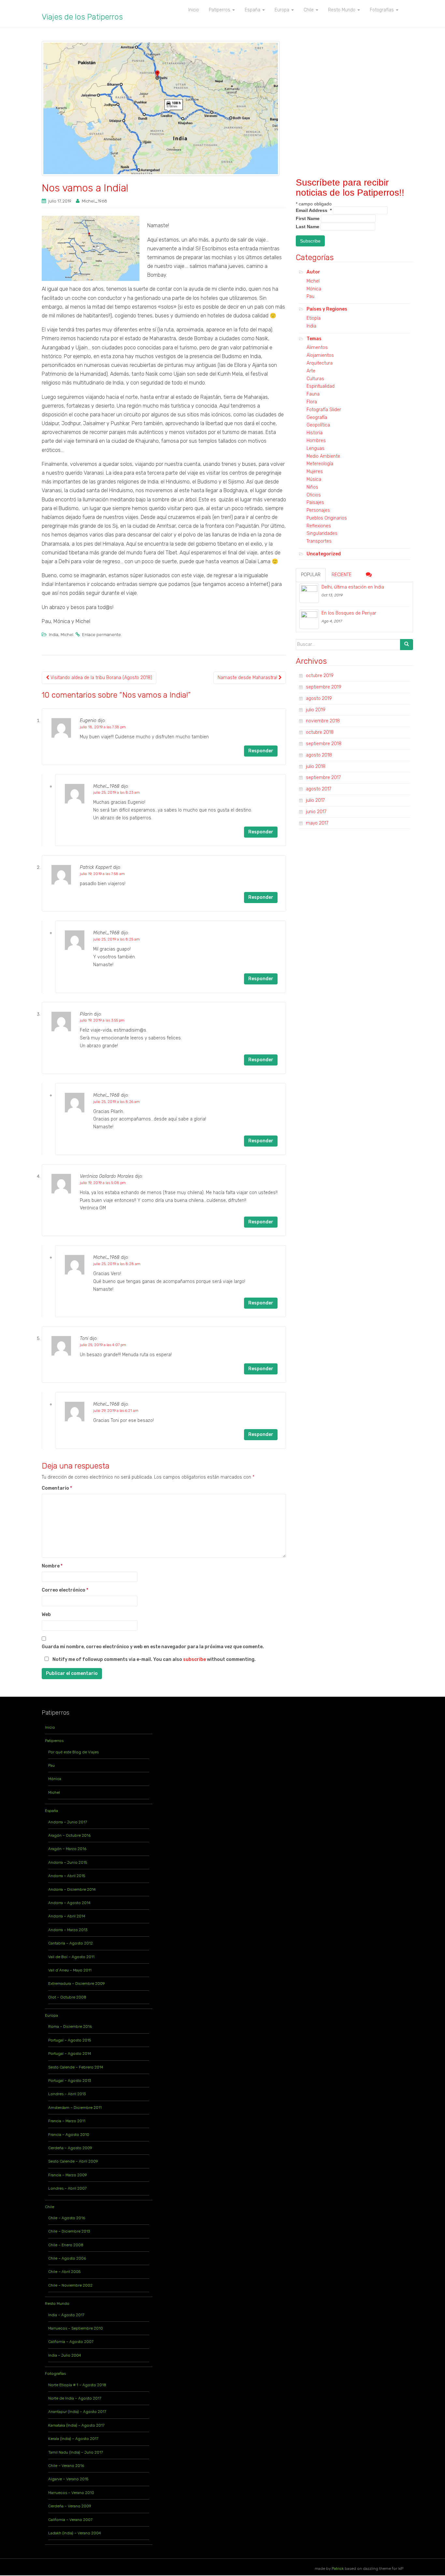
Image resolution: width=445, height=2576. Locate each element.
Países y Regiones (327, 309)
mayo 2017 (317, 823)
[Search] (407, 645)
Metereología (320, 464)
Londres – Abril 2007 (67, 2188)
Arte (311, 371)
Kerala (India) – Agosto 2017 (73, 2439)
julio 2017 (315, 800)
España (51, 1811)
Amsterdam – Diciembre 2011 (75, 2108)
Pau (310, 296)
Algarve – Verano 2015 (68, 2479)
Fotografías (55, 2374)
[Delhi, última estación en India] (309, 593)
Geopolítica (318, 425)
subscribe (194, 1659)
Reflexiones (319, 526)
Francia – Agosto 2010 (69, 2135)
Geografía (317, 418)
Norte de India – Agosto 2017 (75, 2398)
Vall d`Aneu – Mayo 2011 (70, 1970)
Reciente (342, 575)
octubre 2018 (320, 732)
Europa (51, 2015)
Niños (312, 487)
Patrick (338, 2569)
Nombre (52, 1566)
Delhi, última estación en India (353, 587)
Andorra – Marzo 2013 (68, 1930)
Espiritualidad (321, 386)
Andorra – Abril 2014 (67, 1916)
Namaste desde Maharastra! (248, 678)
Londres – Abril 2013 (67, 2094)
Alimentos (317, 348)
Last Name (308, 227)
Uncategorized (324, 554)
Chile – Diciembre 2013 (69, 2231)
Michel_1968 (94, 201)
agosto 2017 (319, 789)
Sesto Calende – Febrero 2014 (76, 2067)
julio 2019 (316, 710)
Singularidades (322, 533)
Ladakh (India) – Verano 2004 (75, 2533)
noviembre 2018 (323, 721)
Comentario (57, 1488)
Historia (315, 433)
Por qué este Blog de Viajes (73, 1752)
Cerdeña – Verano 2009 (70, 2506)
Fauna (313, 394)
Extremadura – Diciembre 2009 (77, 1984)
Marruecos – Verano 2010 (71, 2493)
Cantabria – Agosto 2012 (71, 1943)
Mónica (314, 289)
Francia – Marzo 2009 (68, 2175)
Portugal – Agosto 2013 (70, 2081)
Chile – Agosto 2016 (67, 2218)
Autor (313, 272)
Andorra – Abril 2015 (67, 1876)
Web (46, 1615)
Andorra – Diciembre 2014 (72, 1889)
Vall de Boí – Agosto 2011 (71, 1957)
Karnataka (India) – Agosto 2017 (76, 2425)
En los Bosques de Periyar (349, 613)
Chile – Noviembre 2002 (70, 2285)
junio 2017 (316, 812)
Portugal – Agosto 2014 (70, 2054)
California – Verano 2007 (70, 2520)
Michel (67, 635)
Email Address (314, 210)
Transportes (319, 541)
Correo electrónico (65, 1590)
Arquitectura (320, 363)
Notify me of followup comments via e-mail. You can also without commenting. (154, 1659)
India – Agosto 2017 (66, 2315)
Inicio (50, 1727)
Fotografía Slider (324, 410)
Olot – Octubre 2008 (67, 1997)
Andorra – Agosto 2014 (69, 1903)
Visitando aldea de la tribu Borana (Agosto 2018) (101, 678)
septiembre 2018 (324, 744)
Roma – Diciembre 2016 (70, 2026)
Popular (311, 575)
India (54, 635)
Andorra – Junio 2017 (68, 1822)
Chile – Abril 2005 (64, 2272)
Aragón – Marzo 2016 (67, 1849)
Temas (314, 339)
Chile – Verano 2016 (66, 2466)
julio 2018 (316, 766)
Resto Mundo (57, 2304)
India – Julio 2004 (65, 2355)
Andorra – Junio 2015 (68, 1862)
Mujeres (315, 472)
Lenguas (316, 448)
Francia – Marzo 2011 (67, 2121)
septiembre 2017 (323, 778)
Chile (50, 2207)
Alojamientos (320, 355)
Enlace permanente (101, 635)
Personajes (318, 510)
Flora (312, 402)
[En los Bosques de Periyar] (309, 619)
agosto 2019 (319, 698)
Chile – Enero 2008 (66, 2245)
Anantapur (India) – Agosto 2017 (77, 2412)
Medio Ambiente (323, 456)
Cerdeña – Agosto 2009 (70, 2148)
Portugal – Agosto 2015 (70, 2040)
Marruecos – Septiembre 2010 (76, 2328)
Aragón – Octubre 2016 (69, 1835)
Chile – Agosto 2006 (67, 2258)
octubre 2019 (320, 676)
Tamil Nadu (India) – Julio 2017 (76, 2452)
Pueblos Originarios (327, 518)
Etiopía (314, 318)
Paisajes (315, 502)
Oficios (314, 495)
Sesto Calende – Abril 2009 (73, 2161)
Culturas (315, 379)
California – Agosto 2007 (71, 2342)
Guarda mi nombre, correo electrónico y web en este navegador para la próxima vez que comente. (153, 1647)
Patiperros (54, 1741)
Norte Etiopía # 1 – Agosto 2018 (77, 2385)
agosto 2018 (319, 755)
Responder (261, 751)
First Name (308, 218)
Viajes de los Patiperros (82, 17)
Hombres (316, 441)
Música (314, 479)
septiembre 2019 (324, 687)
